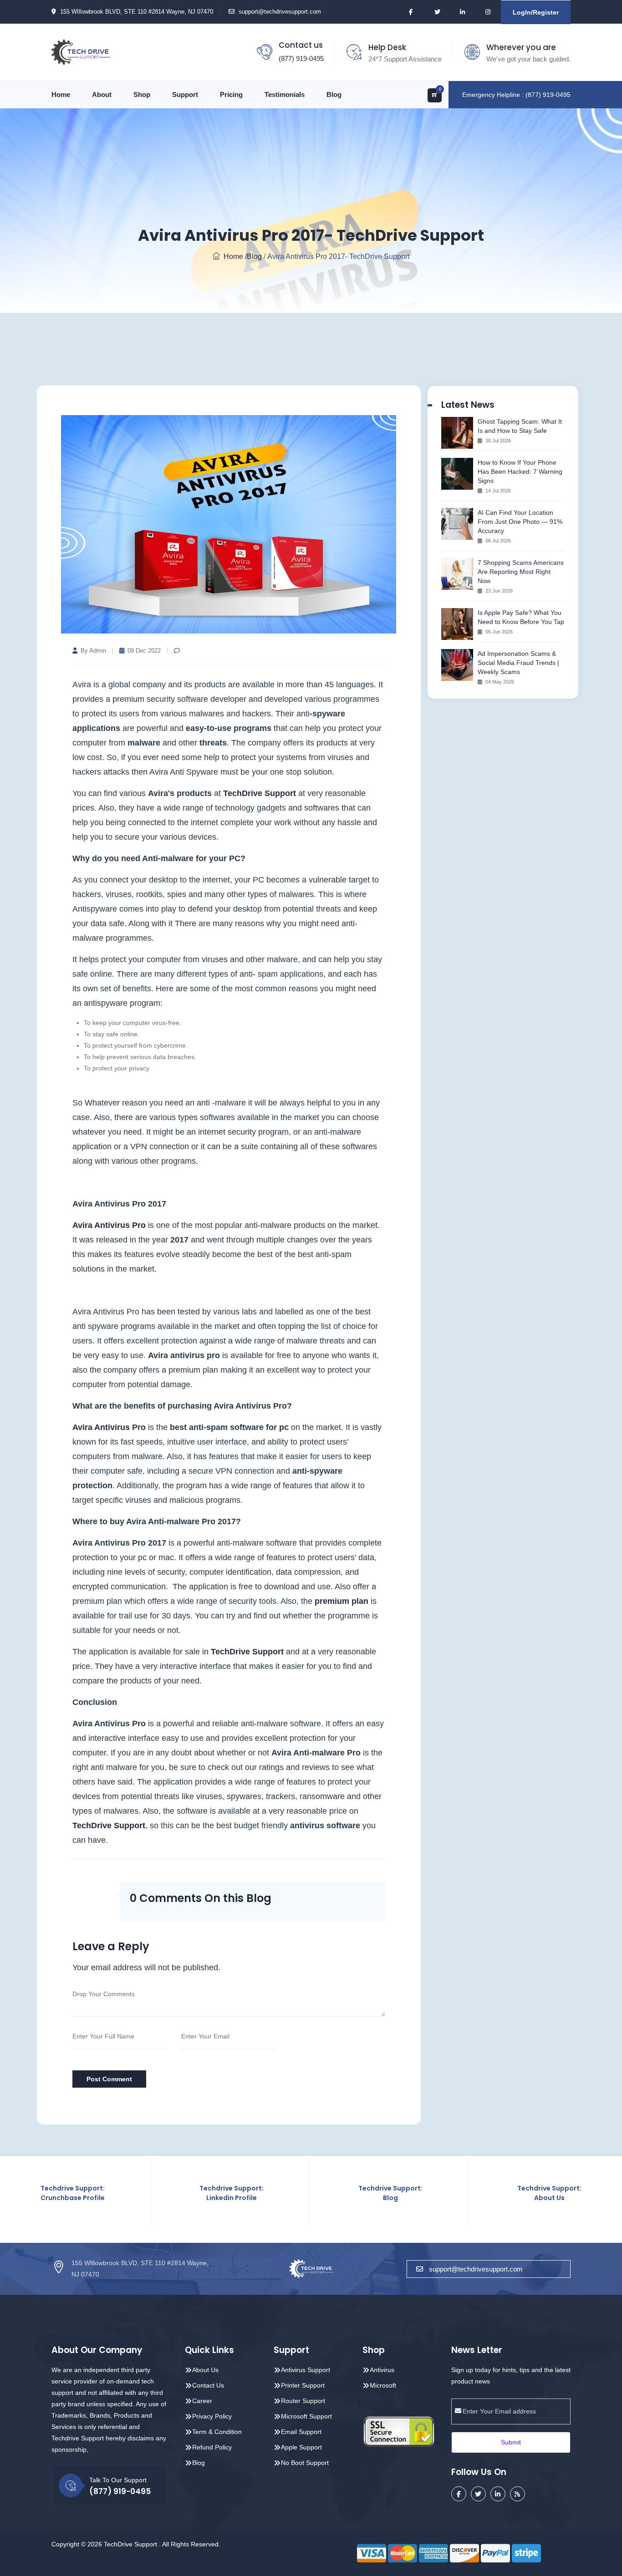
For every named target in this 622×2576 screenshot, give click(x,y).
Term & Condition (217, 2432)
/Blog (253, 256)
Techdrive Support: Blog (311, 2193)
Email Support (301, 2432)
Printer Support (303, 2385)
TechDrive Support (260, 793)
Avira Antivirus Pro (109, 1225)
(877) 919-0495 (301, 58)
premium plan (342, 1601)
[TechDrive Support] (81, 51)
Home (61, 94)
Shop (142, 94)
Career (202, 2401)
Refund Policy (212, 2447)
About (102, 94)
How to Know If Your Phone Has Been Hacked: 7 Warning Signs (520, 472)
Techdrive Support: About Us (470, 2193)
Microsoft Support (306, 2416)
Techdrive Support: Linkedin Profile (152, 2193)
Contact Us (208, 2385)
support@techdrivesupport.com (280, 12)
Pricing (231, 94)
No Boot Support (305, 2463)
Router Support (303, 2401)
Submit (511, 2442)
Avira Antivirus (101, 1427)
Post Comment (109, 2079)
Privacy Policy (212, 2416)
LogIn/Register (536, 12)
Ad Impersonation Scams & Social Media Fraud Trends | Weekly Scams (518, 663)
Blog (334, 94)
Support (185, 94)
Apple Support (301, 2447)
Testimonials (285, 94)
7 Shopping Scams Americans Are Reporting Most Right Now (521, 572)
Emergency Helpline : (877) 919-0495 (516, 95)
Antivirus (382, 2370)
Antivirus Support (306, 2370)
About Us (205, 2370)
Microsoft (383, 2385)
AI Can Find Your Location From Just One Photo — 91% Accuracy (520, 522)
